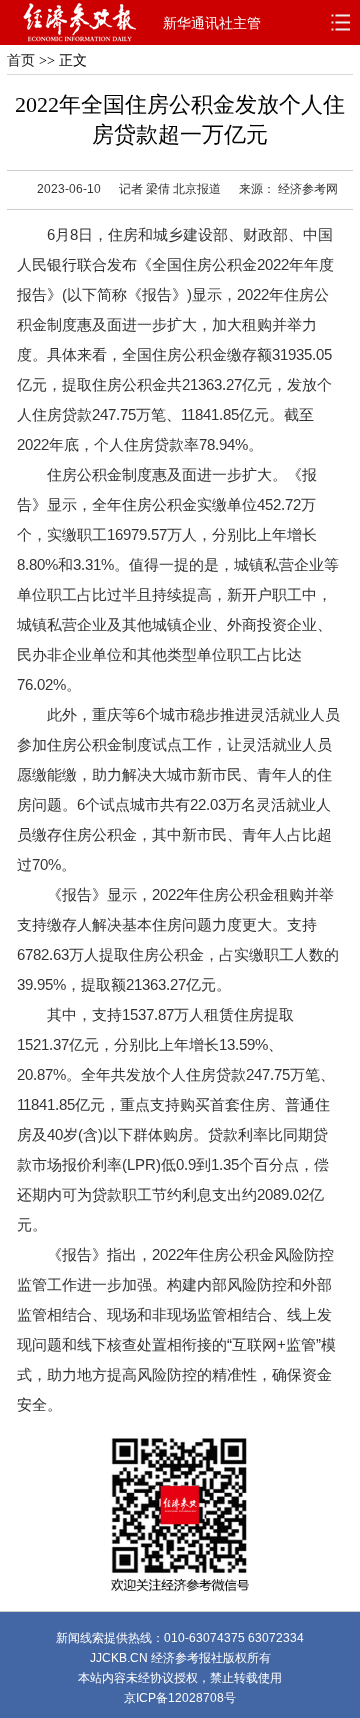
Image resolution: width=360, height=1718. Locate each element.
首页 (21, 60)
